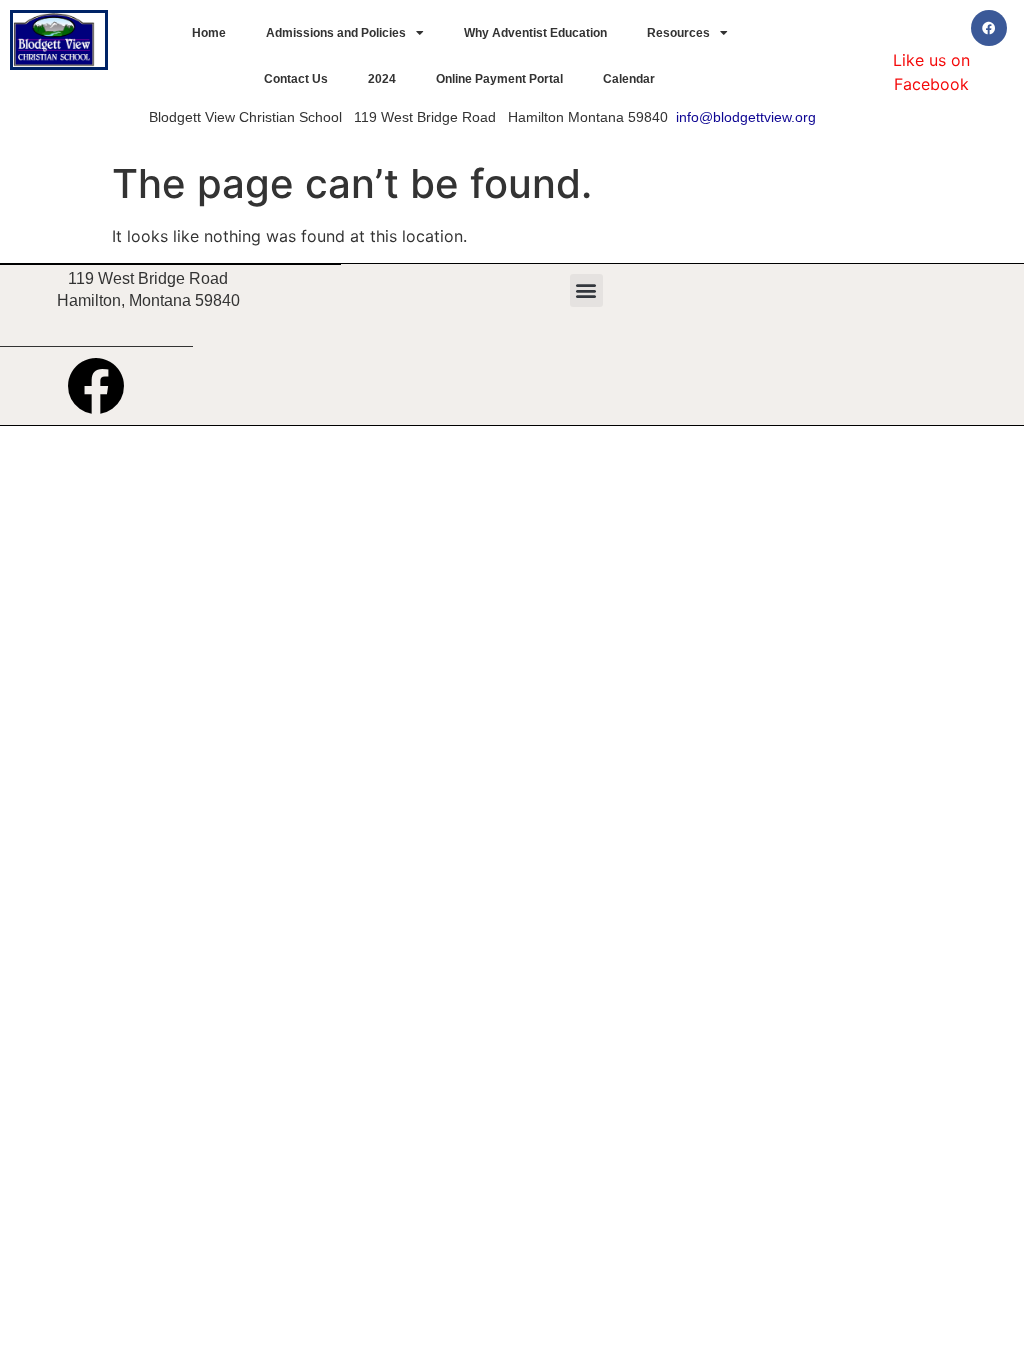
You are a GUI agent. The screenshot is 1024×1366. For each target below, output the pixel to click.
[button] (586, 290)
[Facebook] (989, 28)
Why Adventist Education (535, 33)
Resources (678, 33)
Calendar (629, 79)
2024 (382, 79)
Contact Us (296, 79)
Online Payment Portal (499, 79)
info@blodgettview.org (746, 117)
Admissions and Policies (336, 33)
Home (209, 33)
